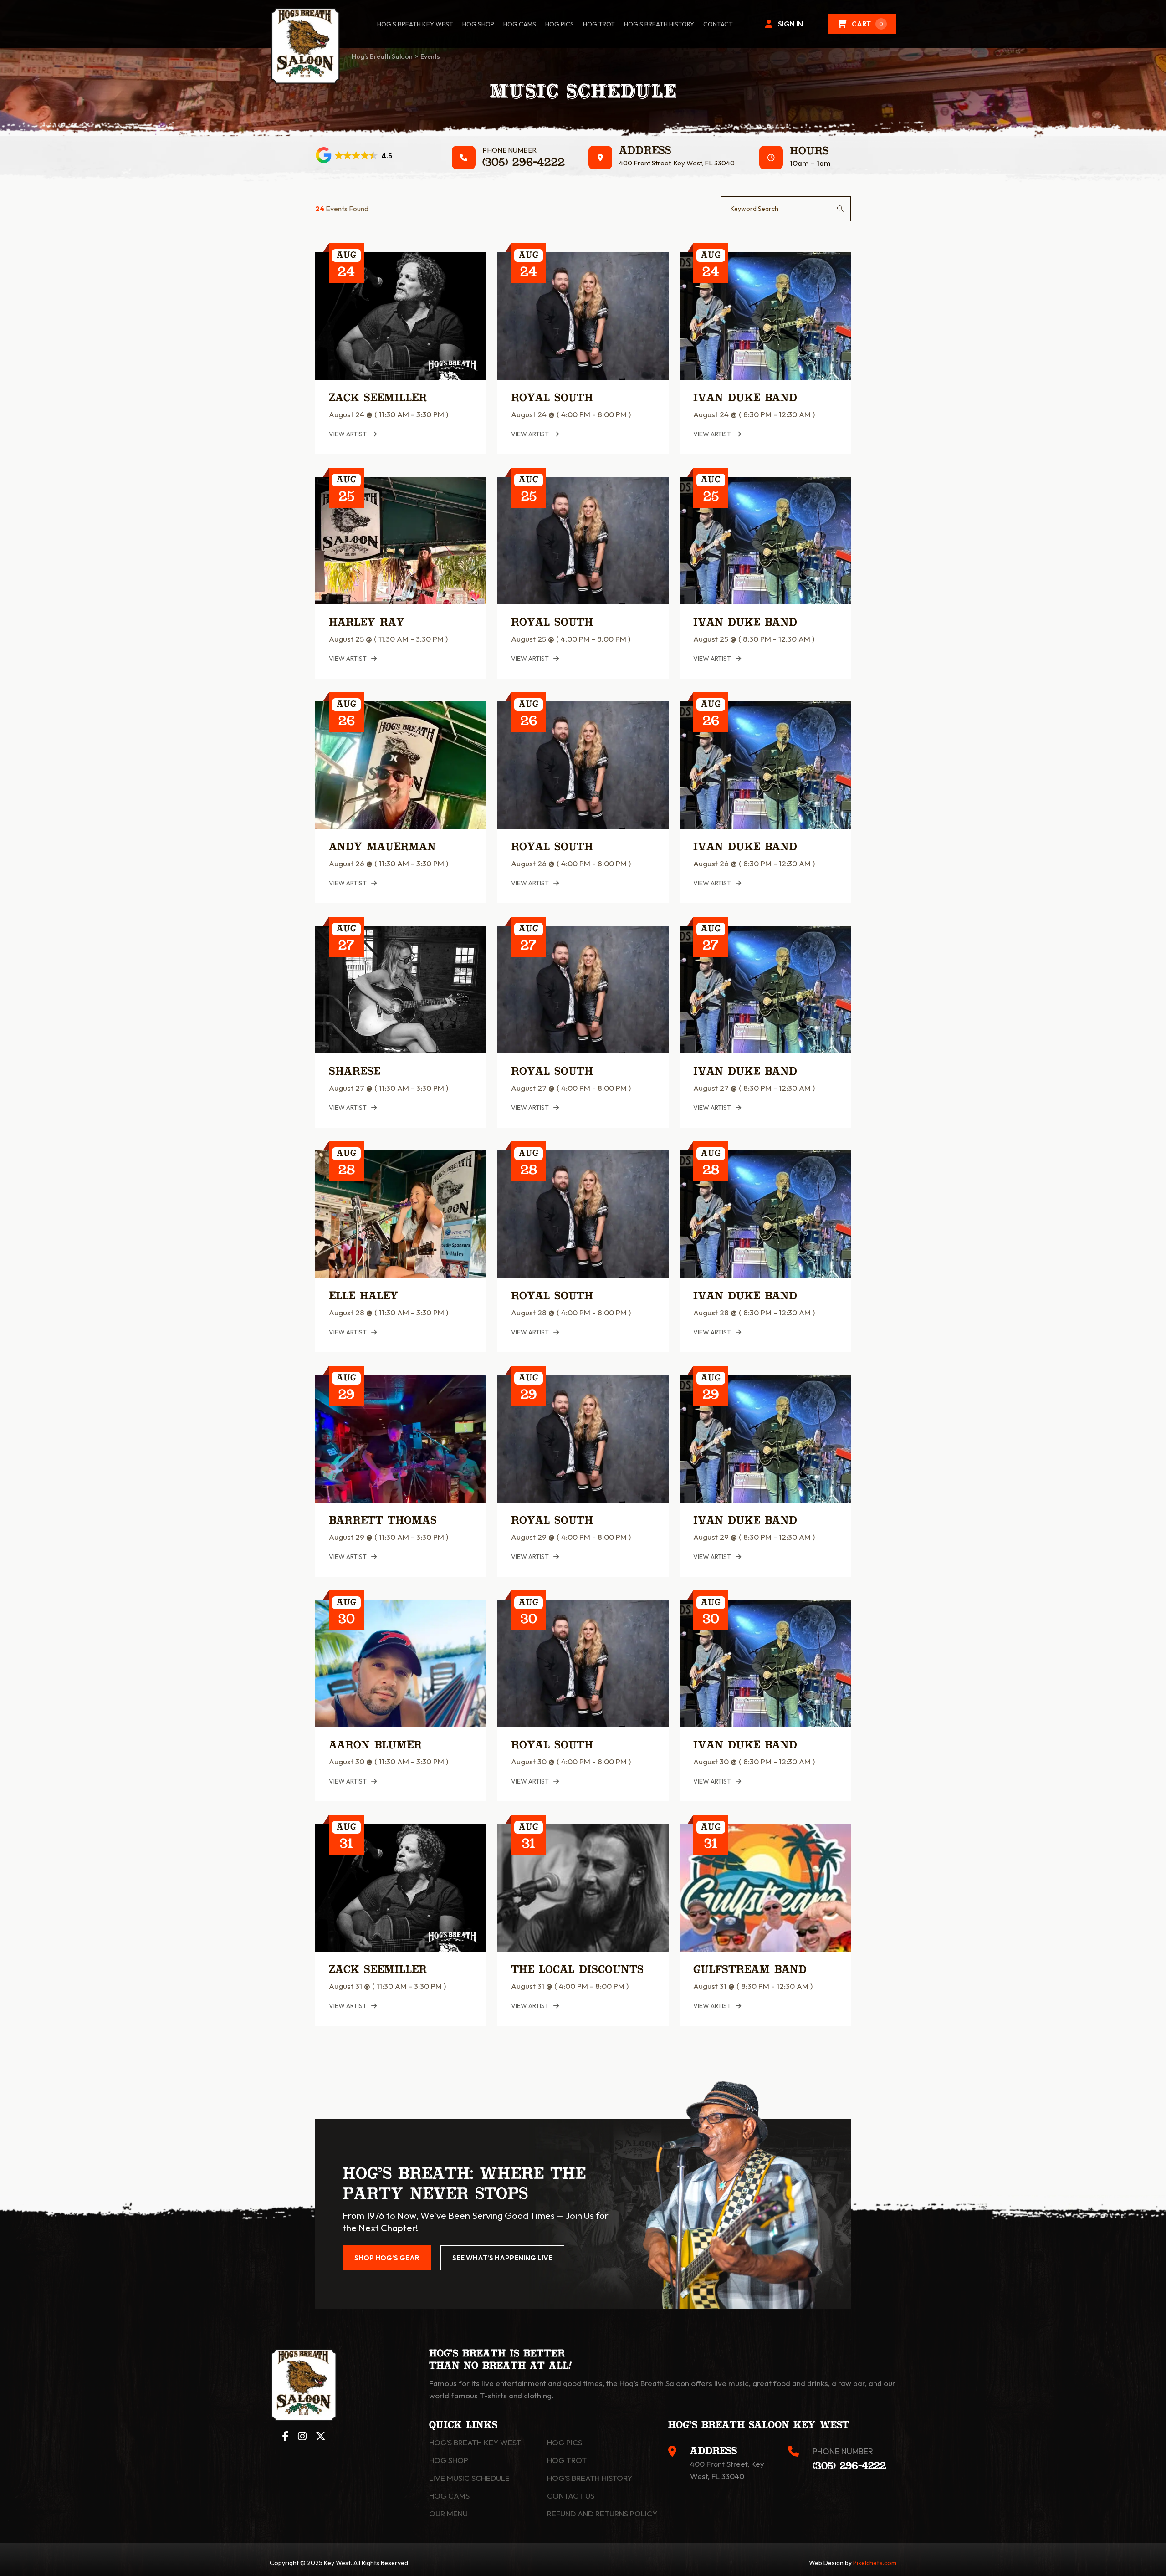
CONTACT (718, 24)
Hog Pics (565, 2442)
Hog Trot (567, 2460)
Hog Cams (520, 24)
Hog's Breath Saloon (382, 56)
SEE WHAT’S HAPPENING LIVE (502, 2258)
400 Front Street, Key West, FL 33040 (677, 163)
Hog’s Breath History (659, 24)
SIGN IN (790, 24)
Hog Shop (449, 2460)
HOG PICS (560, 24)
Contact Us (571, 2496)
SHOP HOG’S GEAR (387, 2258)
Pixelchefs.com (875, 2563)
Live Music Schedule (469, 2478)
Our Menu (448, 2513)
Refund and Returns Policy (602, 2513)
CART (867, 24)
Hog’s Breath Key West (415, 24)
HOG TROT (599, 24)
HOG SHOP (478, 24)
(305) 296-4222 (524, 163)
